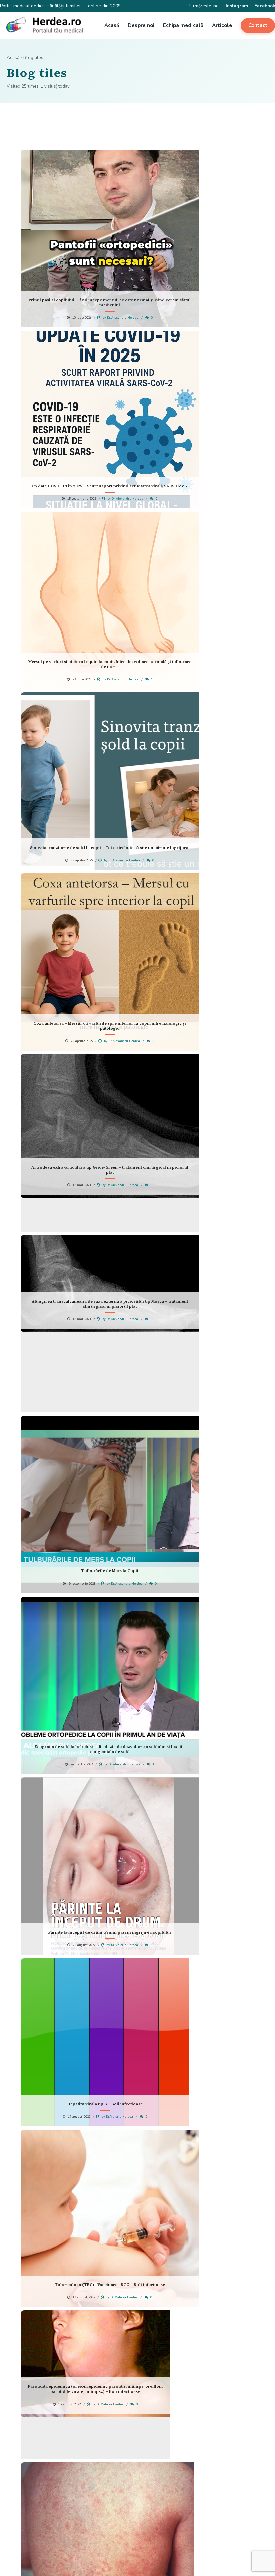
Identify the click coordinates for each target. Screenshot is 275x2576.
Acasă (112, 25)
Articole (222, 25)
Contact (258, 25)
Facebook (265, 6)
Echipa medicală (183, 25)
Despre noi (141, 25)
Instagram (237, 6)
